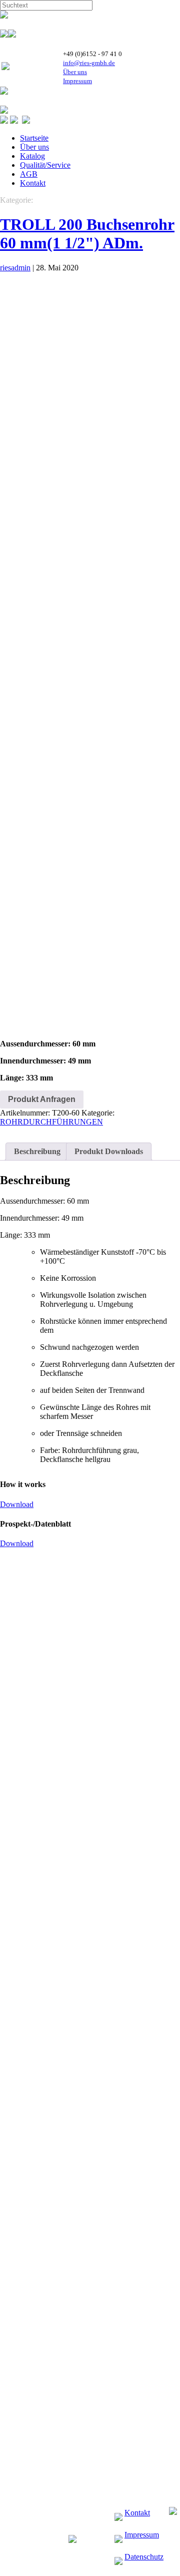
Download (17, 1504)
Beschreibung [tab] (37, 1151)
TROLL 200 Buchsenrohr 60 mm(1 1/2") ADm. (87, 234)
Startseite (34, 138)
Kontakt (33, 183)
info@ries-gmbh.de (89, 63)
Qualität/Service (45, 165)
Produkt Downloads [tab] (109, 1151)
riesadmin (15, 268)
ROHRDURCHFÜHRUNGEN (51, 1122)
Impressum (77, 81)
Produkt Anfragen (42, 1099)
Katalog (32, 156)
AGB (29, 174)
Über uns (75, 72)
